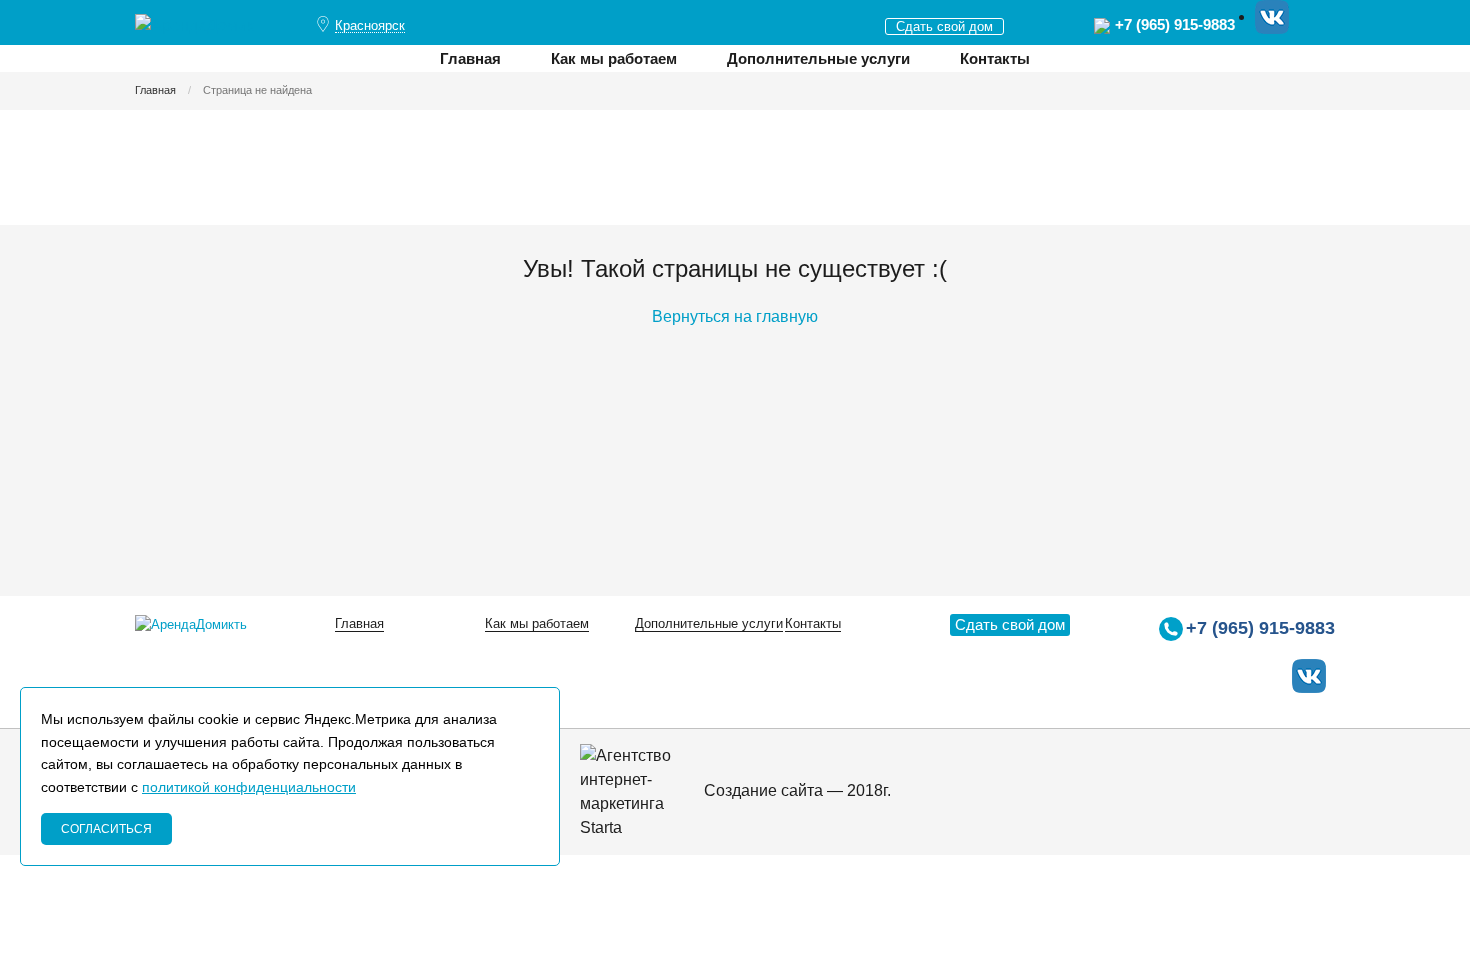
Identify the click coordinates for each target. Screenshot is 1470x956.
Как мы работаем (614, 58)
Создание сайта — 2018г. (795, 790)
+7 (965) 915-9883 (1175, 24)
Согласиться (106, 829)
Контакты (995, 58)
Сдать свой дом (944, 26)
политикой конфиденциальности (249, 787)
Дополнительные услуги (818, 58)
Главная (470, 58)
